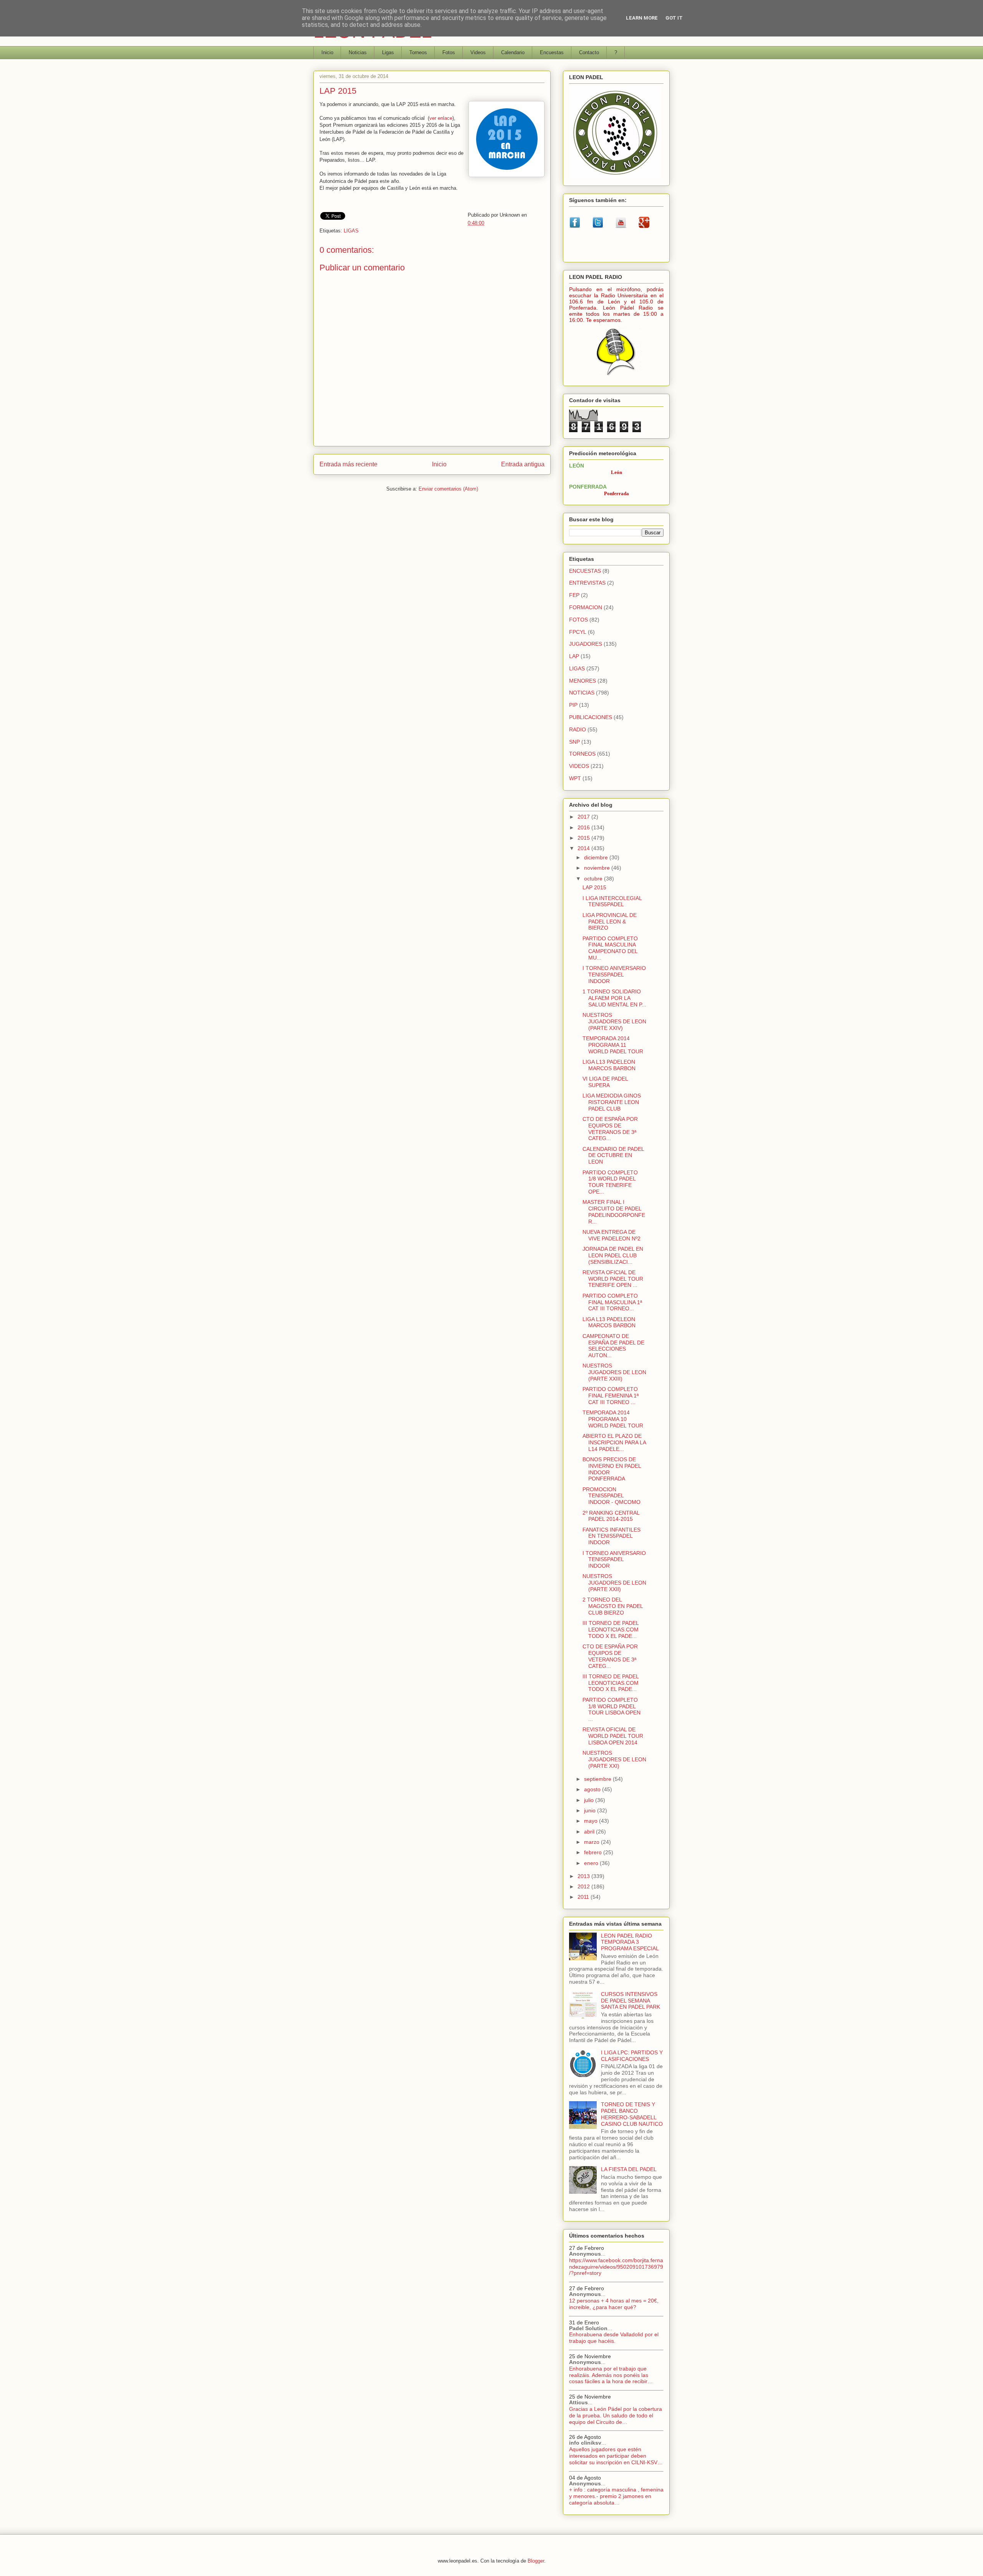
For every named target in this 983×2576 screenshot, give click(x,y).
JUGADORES (586, 644)
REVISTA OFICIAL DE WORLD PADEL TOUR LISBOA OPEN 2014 (613, 1736)
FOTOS (578, 620)
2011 (584, 1897)
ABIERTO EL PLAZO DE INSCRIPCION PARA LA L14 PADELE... (614, 1442)
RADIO (578, 729)
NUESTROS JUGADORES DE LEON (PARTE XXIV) (614, 1021)
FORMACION (586, 607)
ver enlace (441, 118)
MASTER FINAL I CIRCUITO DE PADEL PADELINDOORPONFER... (614, 1212)
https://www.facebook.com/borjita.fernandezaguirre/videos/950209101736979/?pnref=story (616, 2267)
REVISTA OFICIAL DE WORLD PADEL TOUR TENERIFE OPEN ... (613, 1279)
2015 (584, 838)
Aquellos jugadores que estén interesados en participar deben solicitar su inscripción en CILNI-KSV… (616, 2456)
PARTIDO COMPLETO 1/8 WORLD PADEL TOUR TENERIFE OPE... (610, 1182)
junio (591, 1810)
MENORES (583, 681)
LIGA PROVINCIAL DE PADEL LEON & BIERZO (610, 922)
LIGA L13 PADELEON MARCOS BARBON (609, 1065)
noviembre (598, 868)
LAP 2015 (594, 887)
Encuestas (552, 52)
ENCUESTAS (585, 571)
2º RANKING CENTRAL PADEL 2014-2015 (611, 1516)
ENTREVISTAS (587, 583)
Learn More (642, 18)
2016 (584, 827)
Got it (674, 18)
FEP (574, 595)
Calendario (513, 52)
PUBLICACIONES (591, 717)
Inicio (327, 52)
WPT (575, 778)
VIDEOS (579, 766)
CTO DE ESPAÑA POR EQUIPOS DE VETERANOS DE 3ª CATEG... (610, 1129)
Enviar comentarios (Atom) (448, 489)
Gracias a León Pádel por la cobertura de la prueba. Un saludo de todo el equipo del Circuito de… (616, 2415)
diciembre (597, 857)
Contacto (589, 52)
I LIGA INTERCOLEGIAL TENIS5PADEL (612, 901)
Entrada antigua (523, 464)
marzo (592, 1842)
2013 (584, 1876)
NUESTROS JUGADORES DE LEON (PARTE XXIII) (614, 1372)
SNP (574, 742)
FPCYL (578, 632)
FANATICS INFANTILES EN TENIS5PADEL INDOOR (611, 1536)
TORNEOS (582, 754)
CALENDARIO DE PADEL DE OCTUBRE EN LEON (613, 1155)
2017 (584, 817)
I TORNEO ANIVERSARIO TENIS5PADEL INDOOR (614, 975)
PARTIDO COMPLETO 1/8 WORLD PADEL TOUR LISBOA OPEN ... (611, 1709)
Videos (478, 52)
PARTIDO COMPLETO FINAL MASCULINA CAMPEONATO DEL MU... (610, 948)
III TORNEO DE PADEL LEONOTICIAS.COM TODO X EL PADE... (611, 1629)
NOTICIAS (582, 693)
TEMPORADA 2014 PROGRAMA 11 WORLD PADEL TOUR (613, 1045)
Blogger (536, 2561)
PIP (573, 705)
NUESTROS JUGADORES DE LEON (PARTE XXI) (614, 1759)
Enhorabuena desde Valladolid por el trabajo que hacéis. (614, 2338)
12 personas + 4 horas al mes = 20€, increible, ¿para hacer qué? (614, 2304)
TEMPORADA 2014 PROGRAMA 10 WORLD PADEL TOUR (613, 1419)
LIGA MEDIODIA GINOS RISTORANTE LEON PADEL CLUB (612, 1102)
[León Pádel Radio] (616, 377)
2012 (584, 1886)
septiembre (598, 1779)
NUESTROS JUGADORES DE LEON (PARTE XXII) (614, 1583)
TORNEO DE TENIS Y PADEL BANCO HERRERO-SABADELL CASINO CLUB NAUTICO (632, 2114)
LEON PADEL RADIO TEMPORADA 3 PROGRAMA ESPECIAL (630, 1942)
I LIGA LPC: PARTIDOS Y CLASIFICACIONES (632, 2056)
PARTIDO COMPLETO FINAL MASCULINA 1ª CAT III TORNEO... (612, 1302)
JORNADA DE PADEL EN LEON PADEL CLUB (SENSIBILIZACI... (613, 1255)
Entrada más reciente (348, 464)
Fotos (449, 52)
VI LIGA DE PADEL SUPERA (605, 1082)
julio (590, 1800)
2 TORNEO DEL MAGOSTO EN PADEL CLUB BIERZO (613, 1606)
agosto (593, 1789)
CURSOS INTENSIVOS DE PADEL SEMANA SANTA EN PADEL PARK (631, 2001)
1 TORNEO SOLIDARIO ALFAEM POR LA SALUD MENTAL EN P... (614, 998)
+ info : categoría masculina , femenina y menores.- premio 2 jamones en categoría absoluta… (616, 2496)
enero (592, 1863)
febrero (594, 1852)
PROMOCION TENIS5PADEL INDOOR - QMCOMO (611, 1496)
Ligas (388, 52)
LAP (574, 656)
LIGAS (351, 231)
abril (590, 1832)
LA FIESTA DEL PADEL (629, 2169)
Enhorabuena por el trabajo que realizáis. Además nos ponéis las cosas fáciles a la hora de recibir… (611, 2375)
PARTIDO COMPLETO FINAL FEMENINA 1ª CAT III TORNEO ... (611, 1396)
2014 (584, 848)
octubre (594, 879)
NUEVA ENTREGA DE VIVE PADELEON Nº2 (611, 1235)
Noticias (358, 52)
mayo (592, 1821)
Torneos (418, 52)
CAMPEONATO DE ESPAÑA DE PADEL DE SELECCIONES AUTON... (613, 1346)
